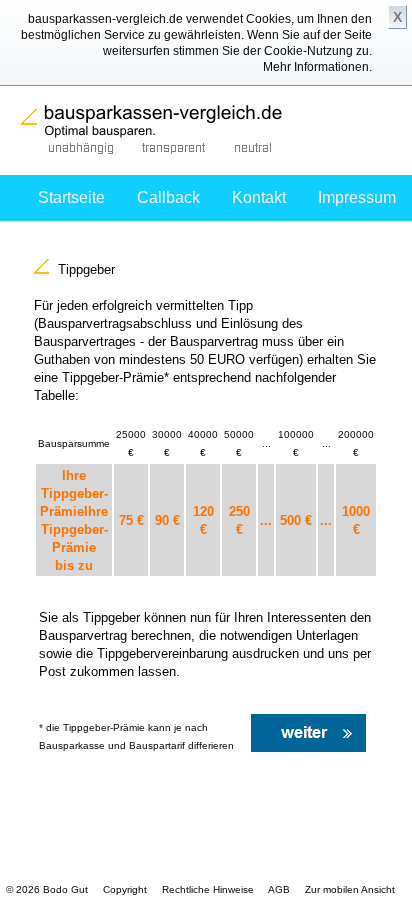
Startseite (71, 197)
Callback (168, 197)
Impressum (357, 197)
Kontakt (259, 197)
